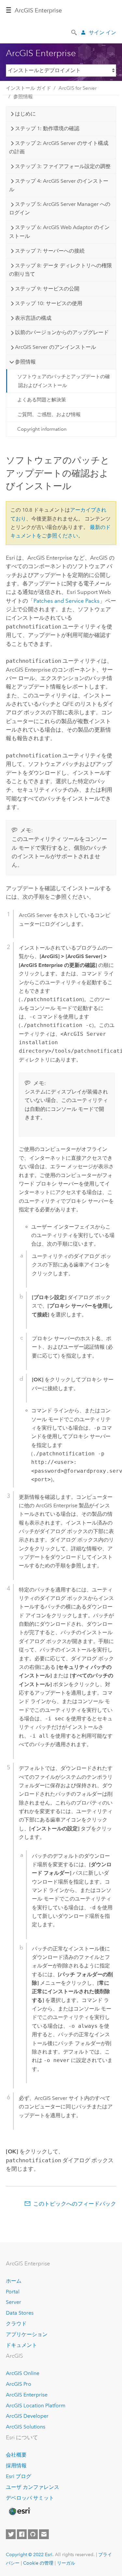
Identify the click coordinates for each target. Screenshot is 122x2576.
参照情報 (23, 97)
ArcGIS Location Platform (36, 2405)
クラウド (16, 2324)
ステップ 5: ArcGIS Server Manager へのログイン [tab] (60, 208)
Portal (13, 2292)
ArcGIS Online (23, 2373)
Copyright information (42, 429)
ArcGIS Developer (27, 2416)
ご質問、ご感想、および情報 (49, 414)
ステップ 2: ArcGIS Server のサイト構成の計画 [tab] (59, 147)
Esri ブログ (19, 2476)
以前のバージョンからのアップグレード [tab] (62, 332)
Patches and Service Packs (67, 601)
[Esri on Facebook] (22, 2534)
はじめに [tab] (25, 114)
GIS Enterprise (38, 10)
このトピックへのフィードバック (75, 2204)
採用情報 (16, 2466)
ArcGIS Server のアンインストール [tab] (55, 347)
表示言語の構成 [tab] (33, 318)
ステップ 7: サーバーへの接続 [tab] (50, 251)
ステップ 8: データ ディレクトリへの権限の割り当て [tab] (61, 270)
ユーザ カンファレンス (33, 2487)
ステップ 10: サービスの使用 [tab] (49, 303)
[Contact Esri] (44, 2534)
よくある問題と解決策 (42, 400)
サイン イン (102, 32)
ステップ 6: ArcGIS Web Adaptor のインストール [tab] (59, 232)
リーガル (66, 2563)
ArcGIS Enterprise (27, 2395)
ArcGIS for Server (78, 88)
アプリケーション (27, 2334)
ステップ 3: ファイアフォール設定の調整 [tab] (63, 166)
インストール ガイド (28, 88)
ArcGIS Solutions (26, 2427)
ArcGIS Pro (19, 2384)
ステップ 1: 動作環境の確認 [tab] (47, 128)
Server (14, 2302)
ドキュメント (21, 2345)
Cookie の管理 (38, 2563)
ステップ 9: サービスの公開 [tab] (47, 289)
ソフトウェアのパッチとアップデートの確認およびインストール (64, 381)
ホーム (14, 2281)
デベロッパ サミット (30, 2498)
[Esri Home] (19, 2511)
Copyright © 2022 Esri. (30, 2554)
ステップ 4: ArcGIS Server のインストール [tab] (59, 185)
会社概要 (16, 2455)
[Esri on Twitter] (11, 2534)
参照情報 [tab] (25, 362)
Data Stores (20, 2313)
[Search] (75, 32)
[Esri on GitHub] (33, 2534)
